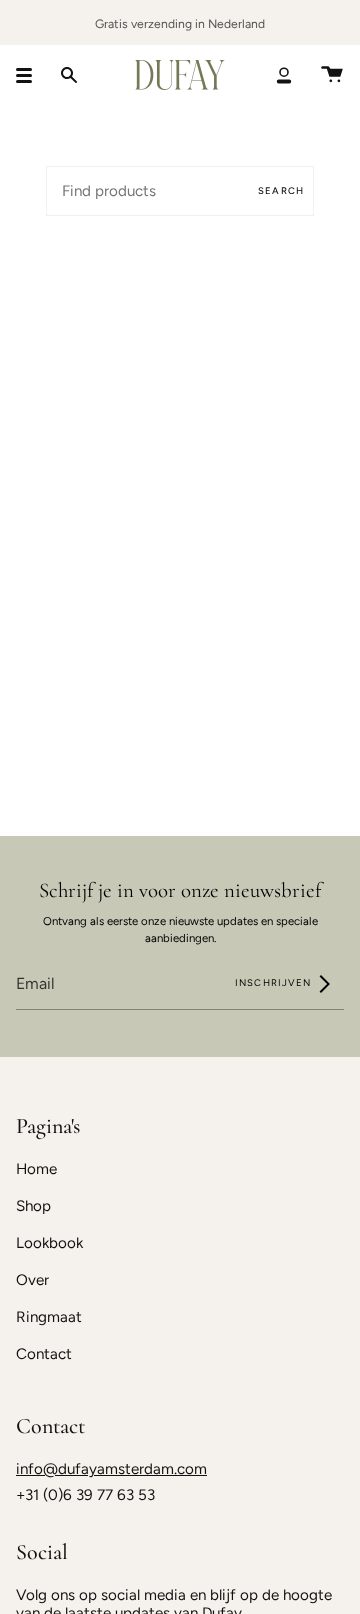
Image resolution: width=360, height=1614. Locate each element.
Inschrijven (275, 982)
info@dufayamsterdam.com (111, 1469)
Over (32, 1280)
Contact (44, 1354)
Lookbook (49, 1243)
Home (36, 1169)
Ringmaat (49, 1317)
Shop (33, 1206)
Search (281, 190)
